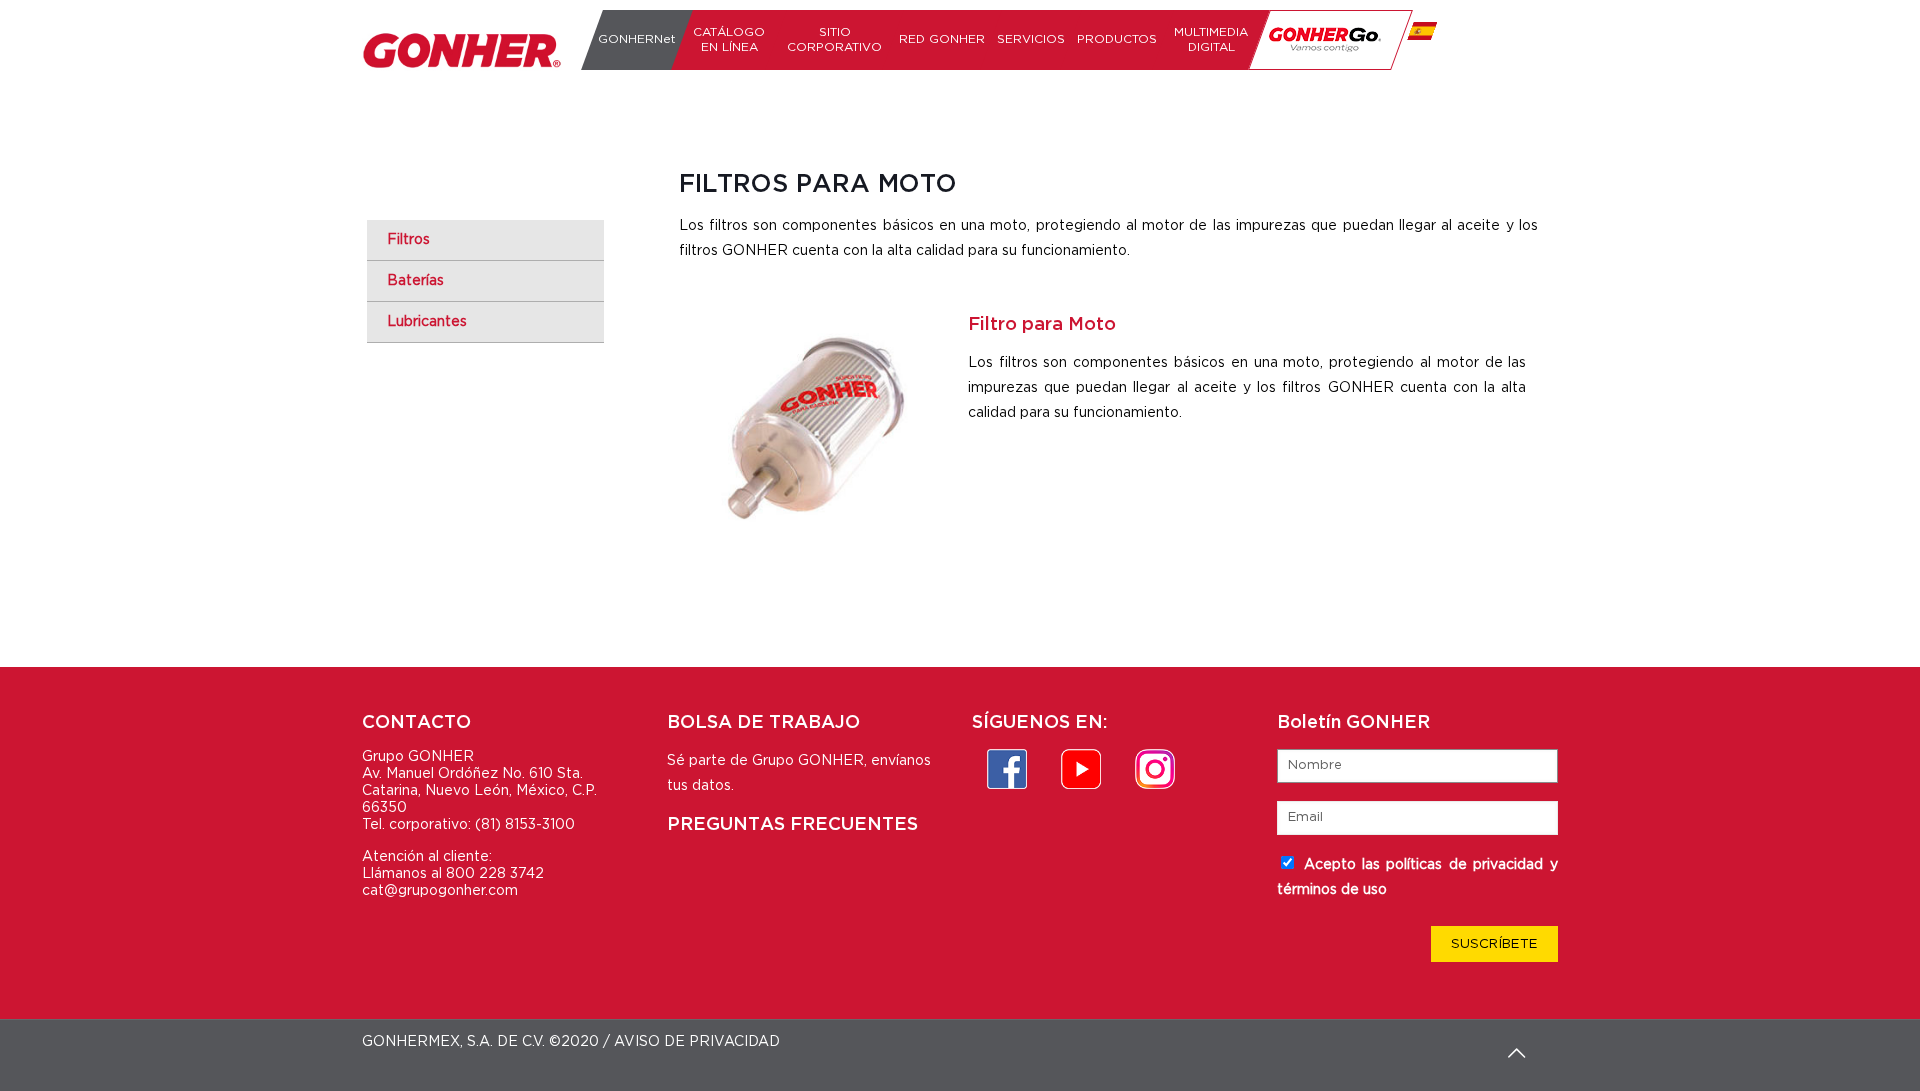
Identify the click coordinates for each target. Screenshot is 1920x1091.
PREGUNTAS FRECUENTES (792, 825)
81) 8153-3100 (528, 825)
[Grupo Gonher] (462, 50)
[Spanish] (1419, 40)
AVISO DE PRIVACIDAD (697, 1042)
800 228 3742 (495, 874)
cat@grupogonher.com (440, 891)
